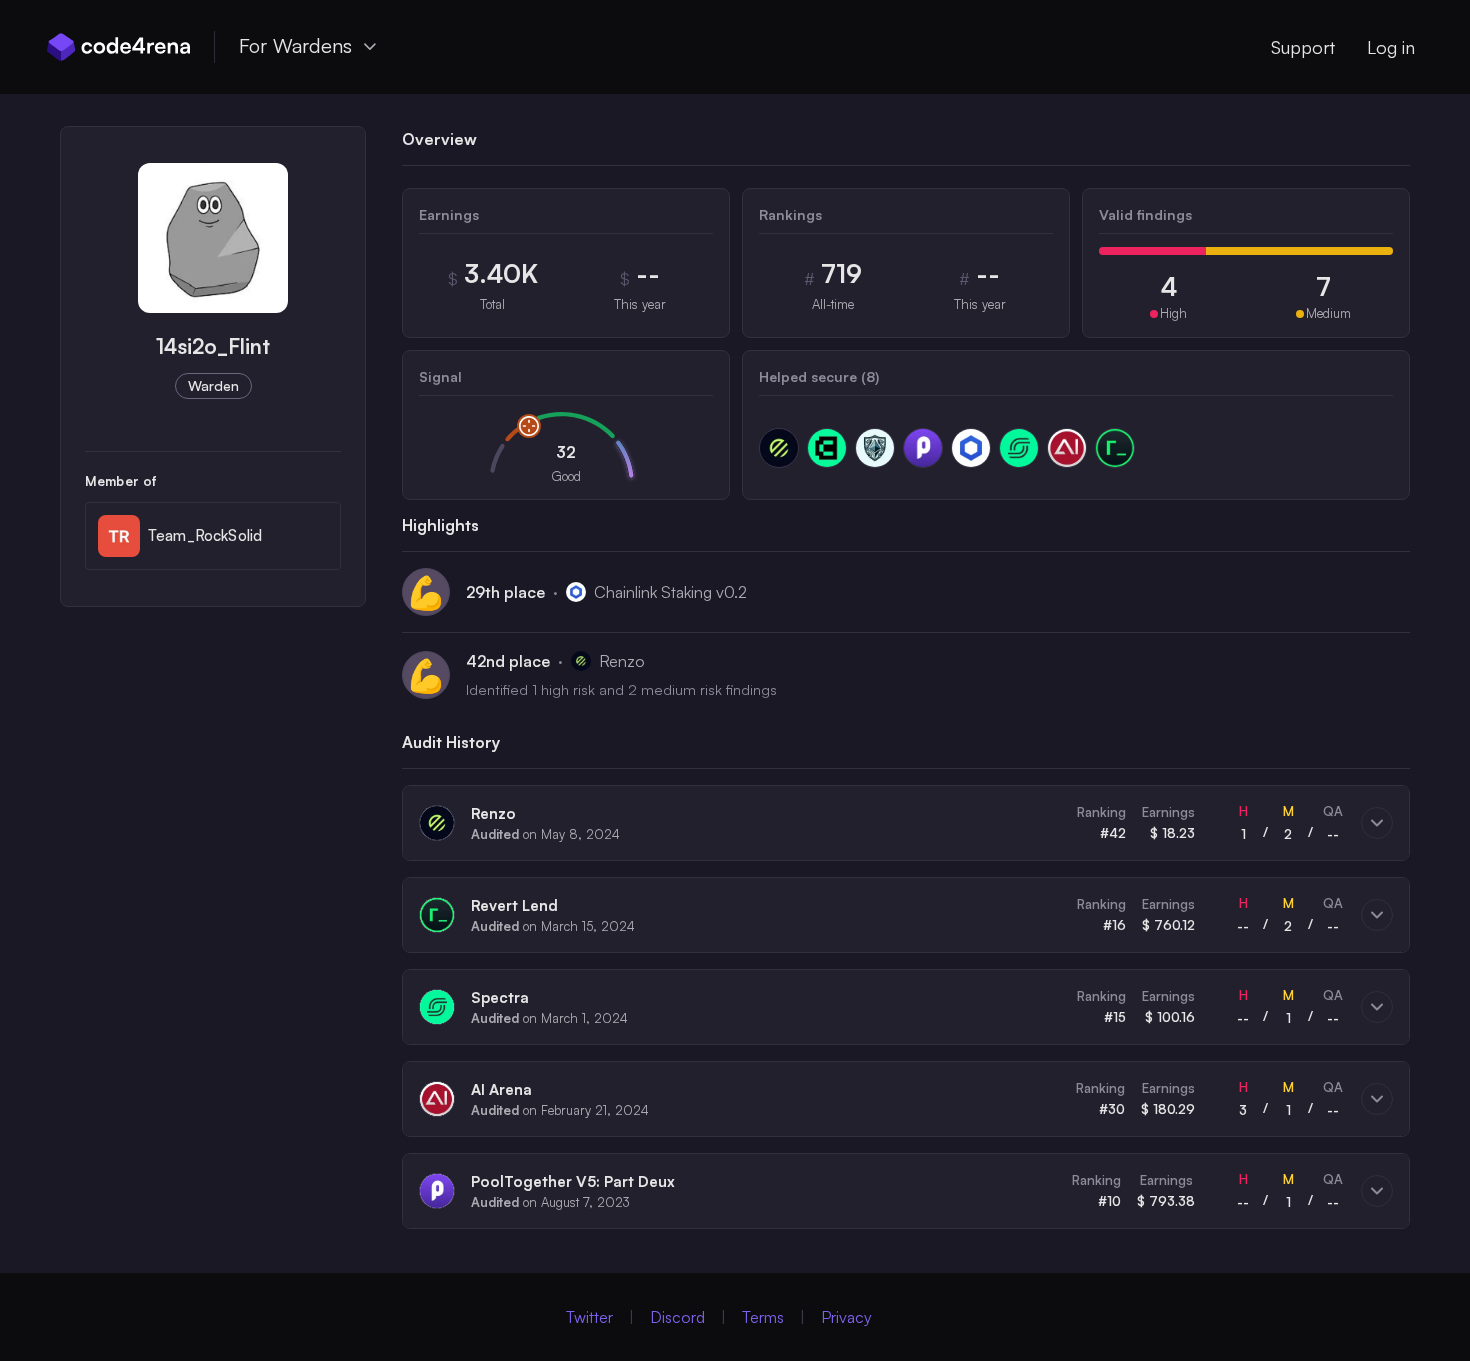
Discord (677, 1317)
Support (1303, 47)
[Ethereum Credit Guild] (875, 448)
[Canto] (827, 448)
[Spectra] (1019, 448)
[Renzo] (779, 448)
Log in (1391, 47)
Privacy (846, 1317)
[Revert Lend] (1115, 448)
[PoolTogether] (923, 448)
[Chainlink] (971, 448)
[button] (906, 823)
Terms (763, 1317)
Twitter (589, 1317)
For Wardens (295, 45)
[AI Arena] (1067, 448)
